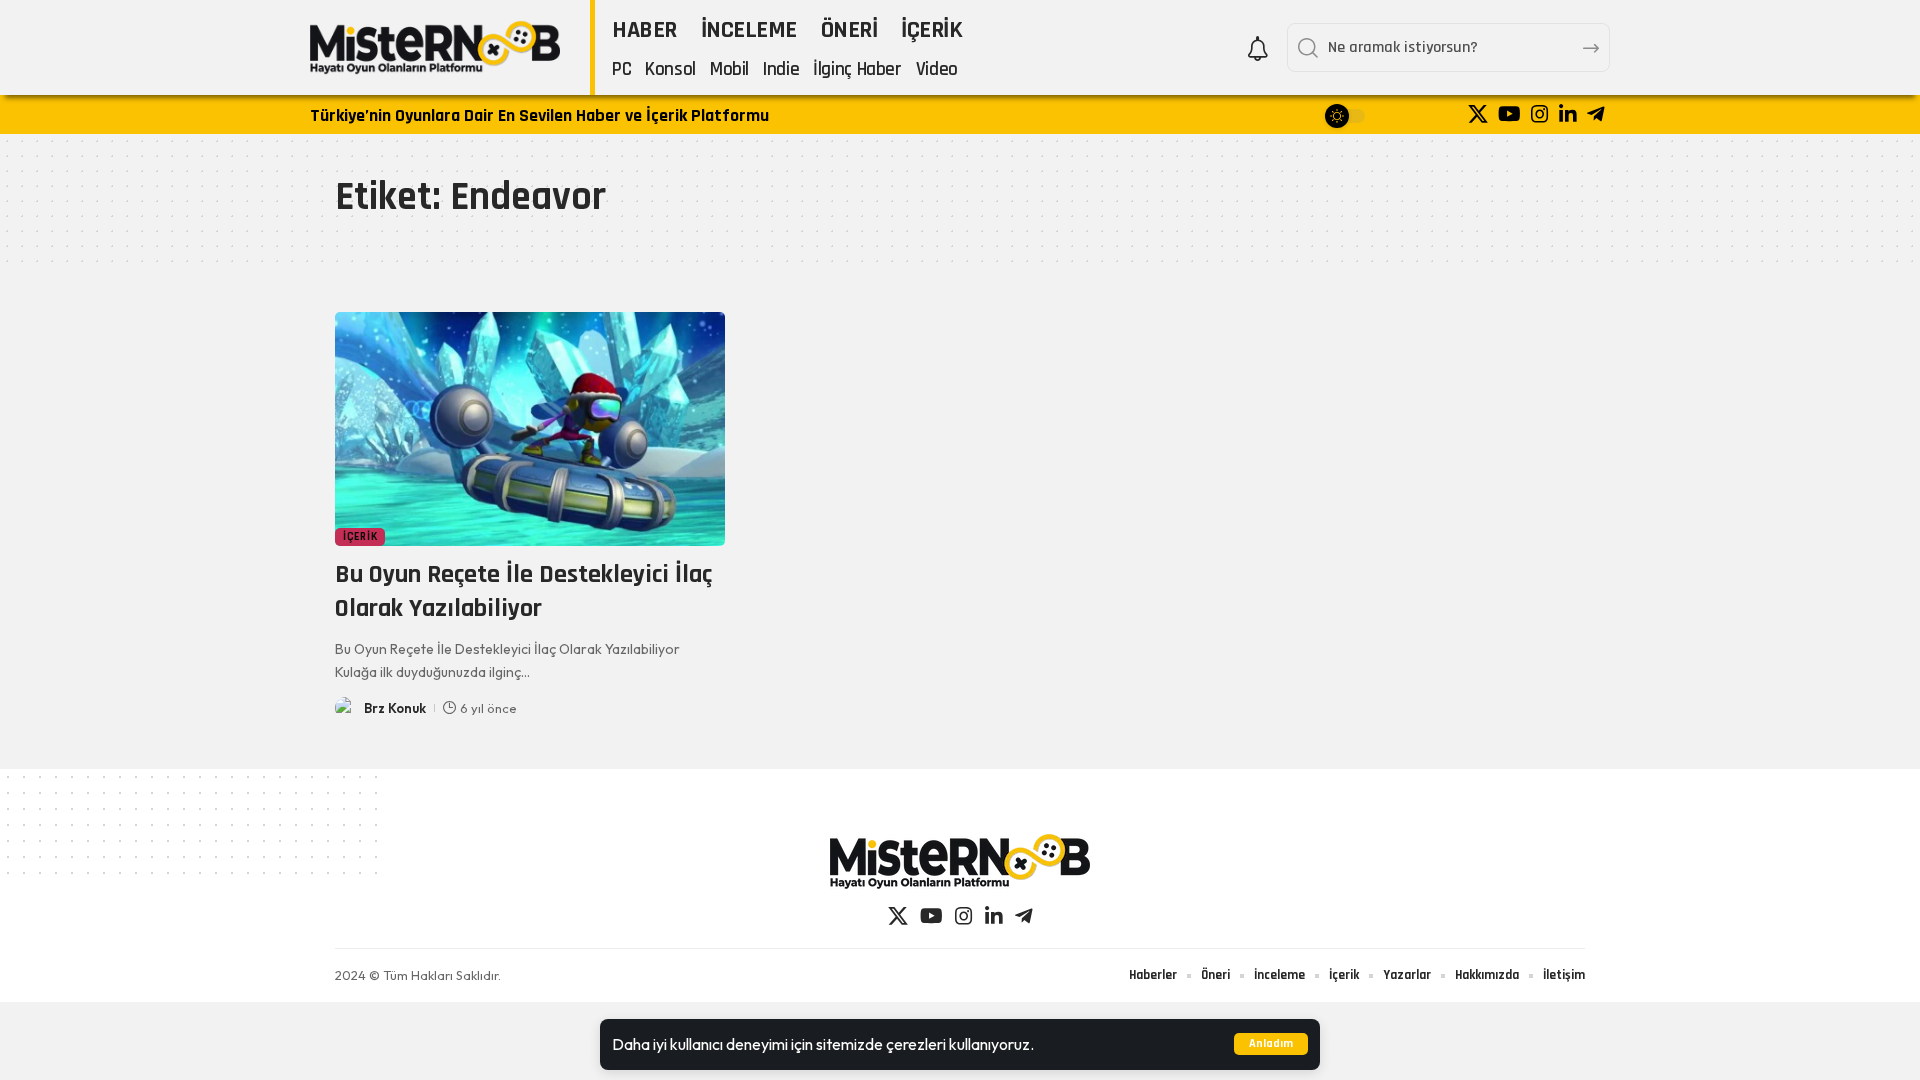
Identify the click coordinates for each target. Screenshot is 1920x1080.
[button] (1271, 1044)
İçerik (360, 536)
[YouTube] (1509, 114)
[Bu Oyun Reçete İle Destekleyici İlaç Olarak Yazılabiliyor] (530, 429)
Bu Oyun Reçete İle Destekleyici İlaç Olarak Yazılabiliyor (523, 591)
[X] (1478, 114)
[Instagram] (1540, 114)
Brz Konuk (395, 708)
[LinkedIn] (1568, 114)
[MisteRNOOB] (960, 861)
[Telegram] (1596, 114)
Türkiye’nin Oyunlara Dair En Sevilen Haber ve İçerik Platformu (539, 115)
